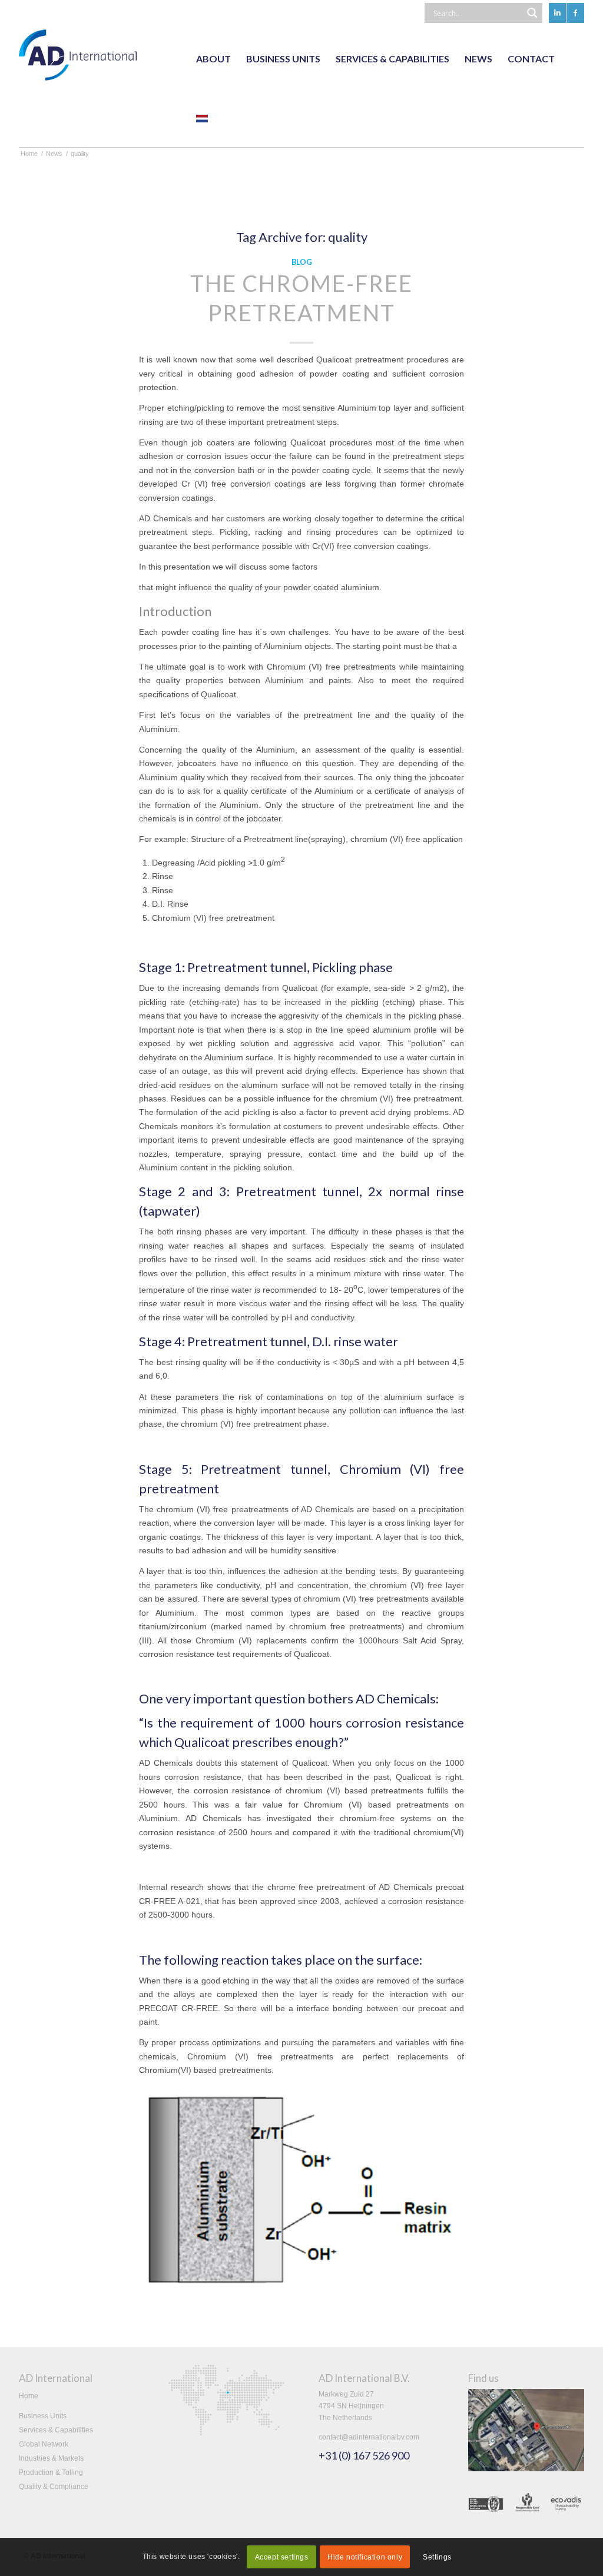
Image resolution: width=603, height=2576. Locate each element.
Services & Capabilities (56, 2430)
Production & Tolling (51, 2472)
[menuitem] (213, 59)
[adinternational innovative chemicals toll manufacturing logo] (78, 59)
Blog (302, 262)
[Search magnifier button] (532, 13)
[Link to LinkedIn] (557, 13)
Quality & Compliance (54, 2487)
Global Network (44, 2444)
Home (29, 2396)
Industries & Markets (51, 2458)
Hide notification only (365, 2557)
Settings (437, 2557)
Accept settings (282, 2557)
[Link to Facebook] (575, 13)
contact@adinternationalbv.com (369, 2437)
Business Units (43, 2416)
